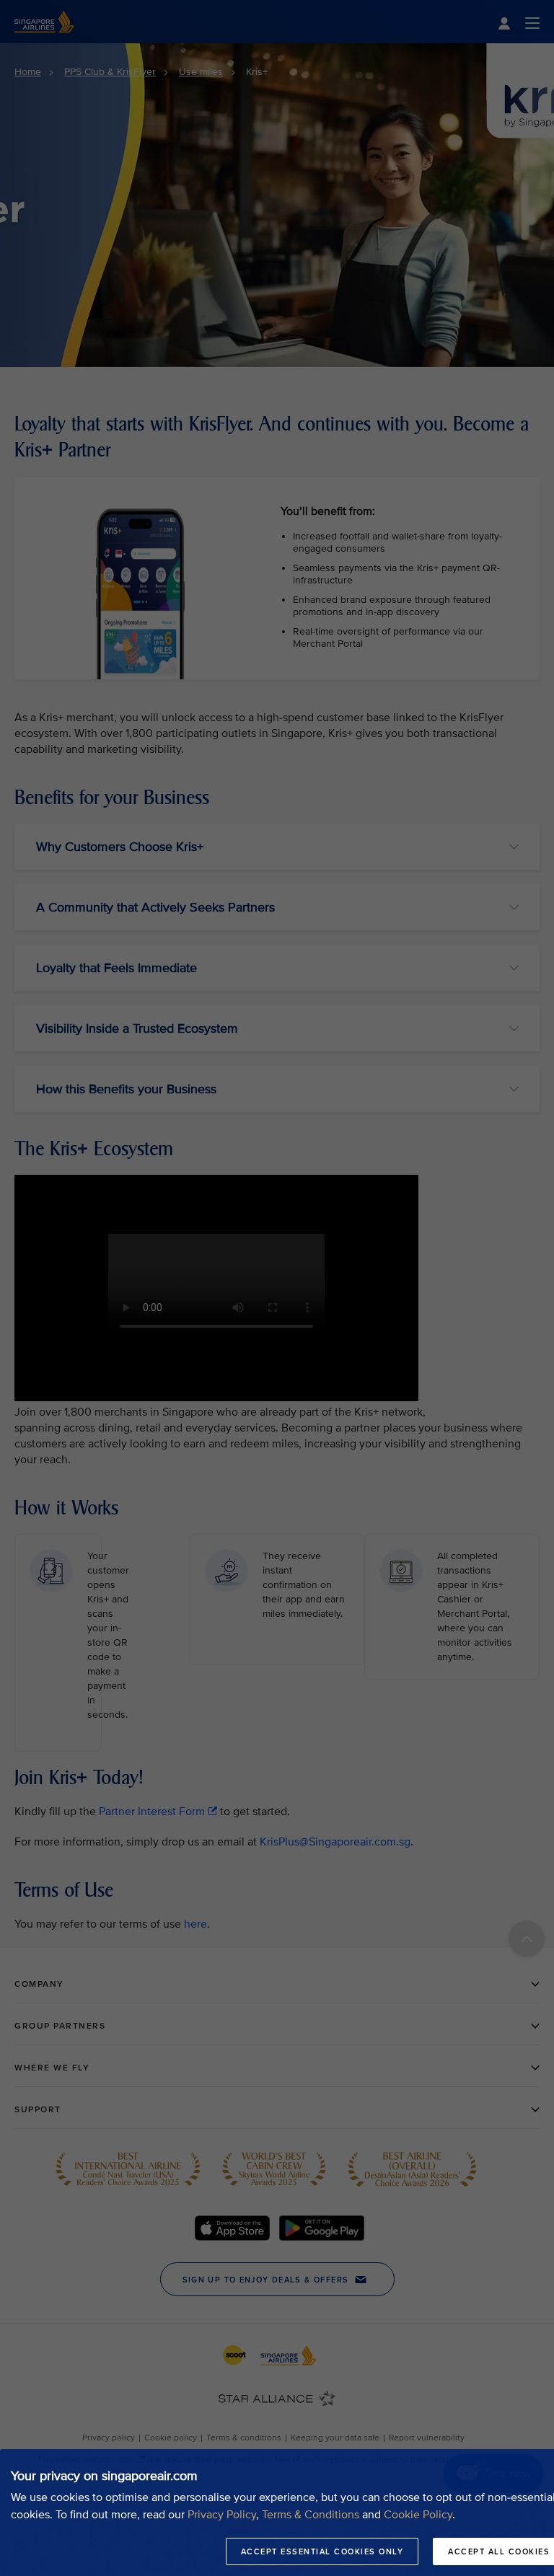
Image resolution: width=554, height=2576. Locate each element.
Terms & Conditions (311, 2515)
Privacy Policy (222, 2515)
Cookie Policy (418, 2515)
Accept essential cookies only (322, 2551)
